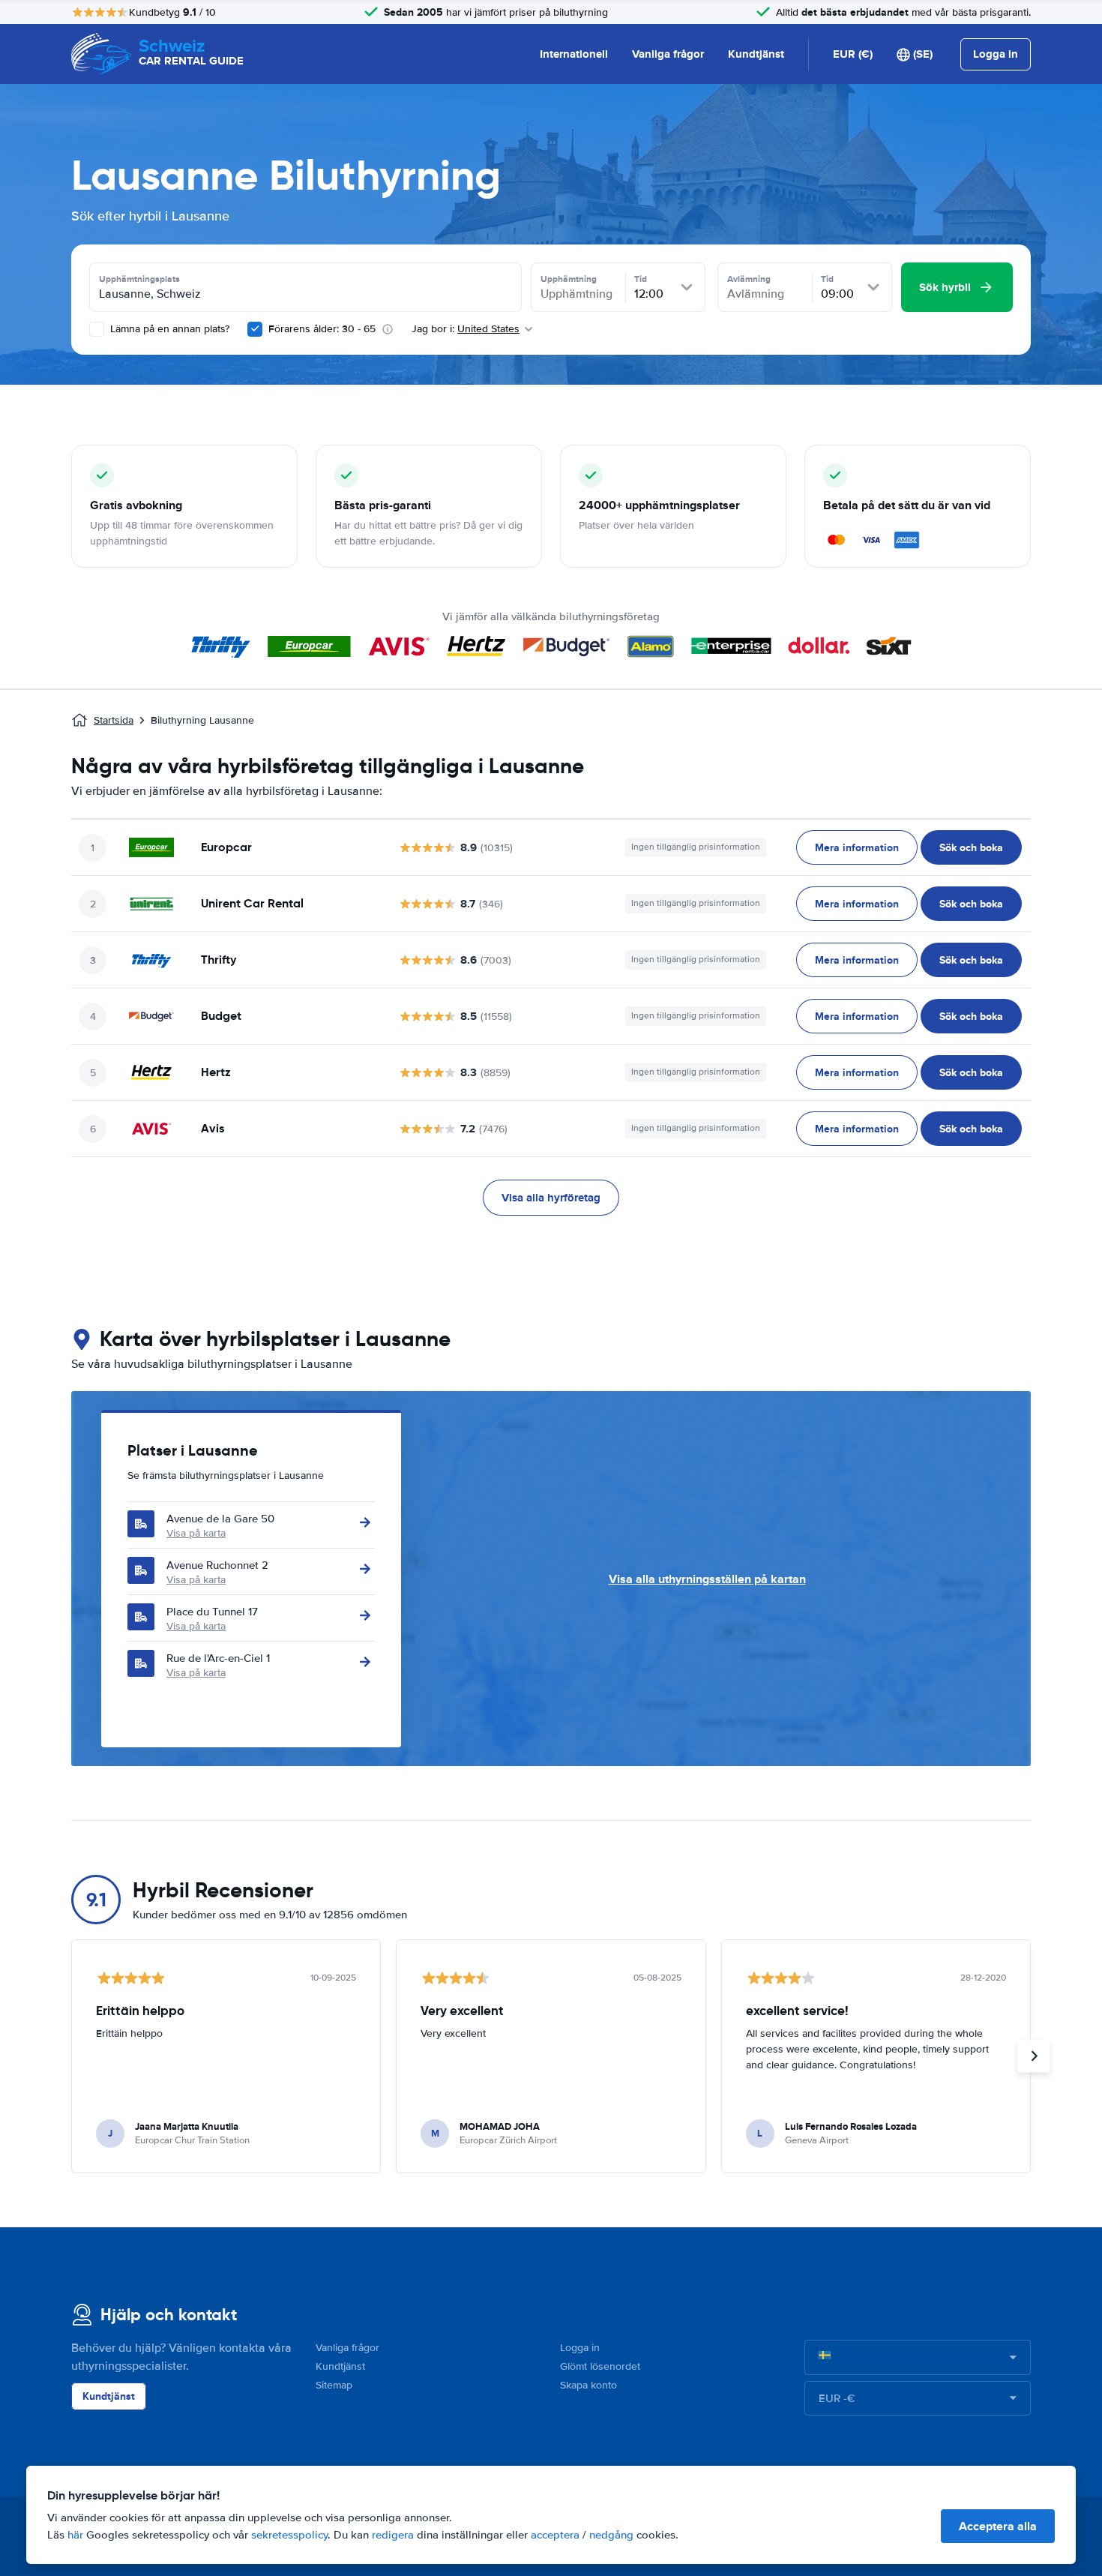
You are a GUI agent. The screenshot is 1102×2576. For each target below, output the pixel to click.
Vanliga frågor (668, 54)
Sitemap (334, 2385)
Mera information (857, 847)
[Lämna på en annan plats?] (97, 329)
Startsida (114, 720)
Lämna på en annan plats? (168, 329)
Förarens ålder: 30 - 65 (322, 329)
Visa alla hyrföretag (551, 1198)
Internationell (574, 54)
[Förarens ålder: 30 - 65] (255, 329)
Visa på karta (196, 1533)
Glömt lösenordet (600, 2366)
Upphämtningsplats (139, 279)
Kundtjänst (756, 54)
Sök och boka (971, 847)
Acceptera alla (998, 2526)
